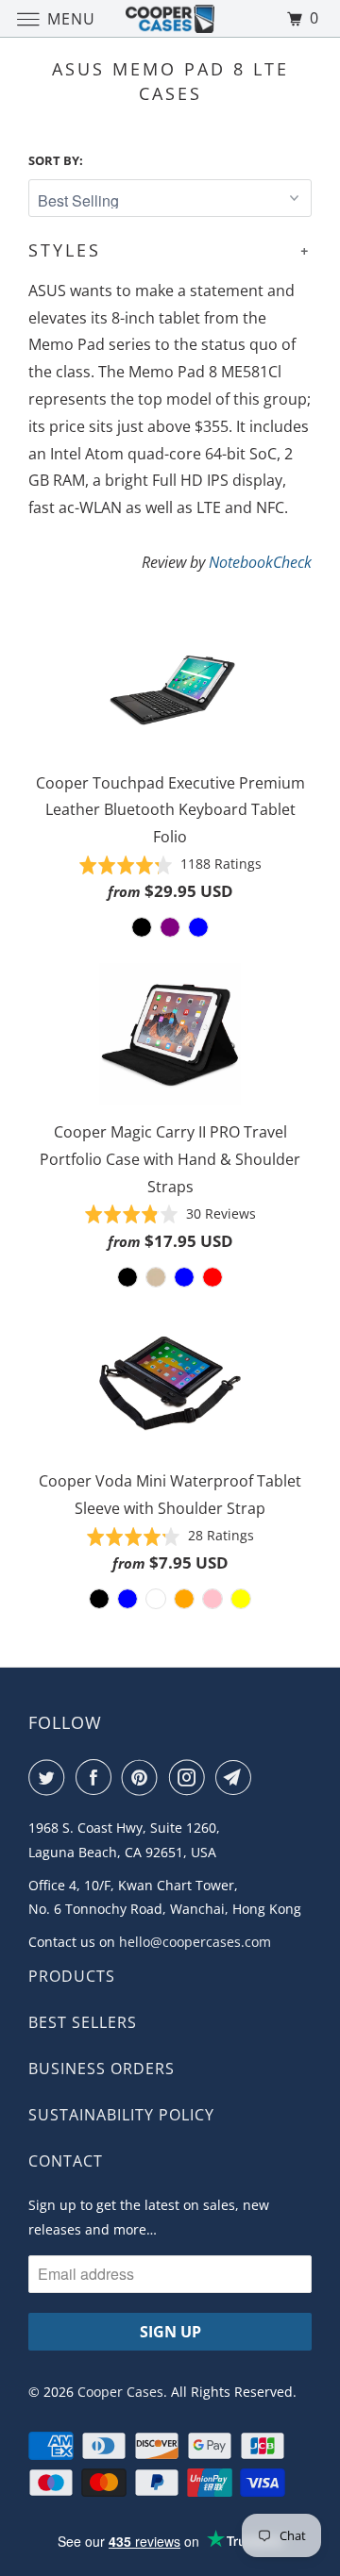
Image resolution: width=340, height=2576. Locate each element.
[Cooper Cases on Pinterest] (144, 1777)
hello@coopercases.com (195, 1942)
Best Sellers (83, 2022)
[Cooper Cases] (170, 18)
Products (72, 1976)
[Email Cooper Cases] (237, 1777)
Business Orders (102, 2069)
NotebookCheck (260, 562)
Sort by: (56, 160)
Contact (66, 2161)
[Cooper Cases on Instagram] (191, 1777)
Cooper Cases (120, 2392)
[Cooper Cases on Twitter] (50, 1777)
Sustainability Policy (121, 2115)
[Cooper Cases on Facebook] (97, 1777)
